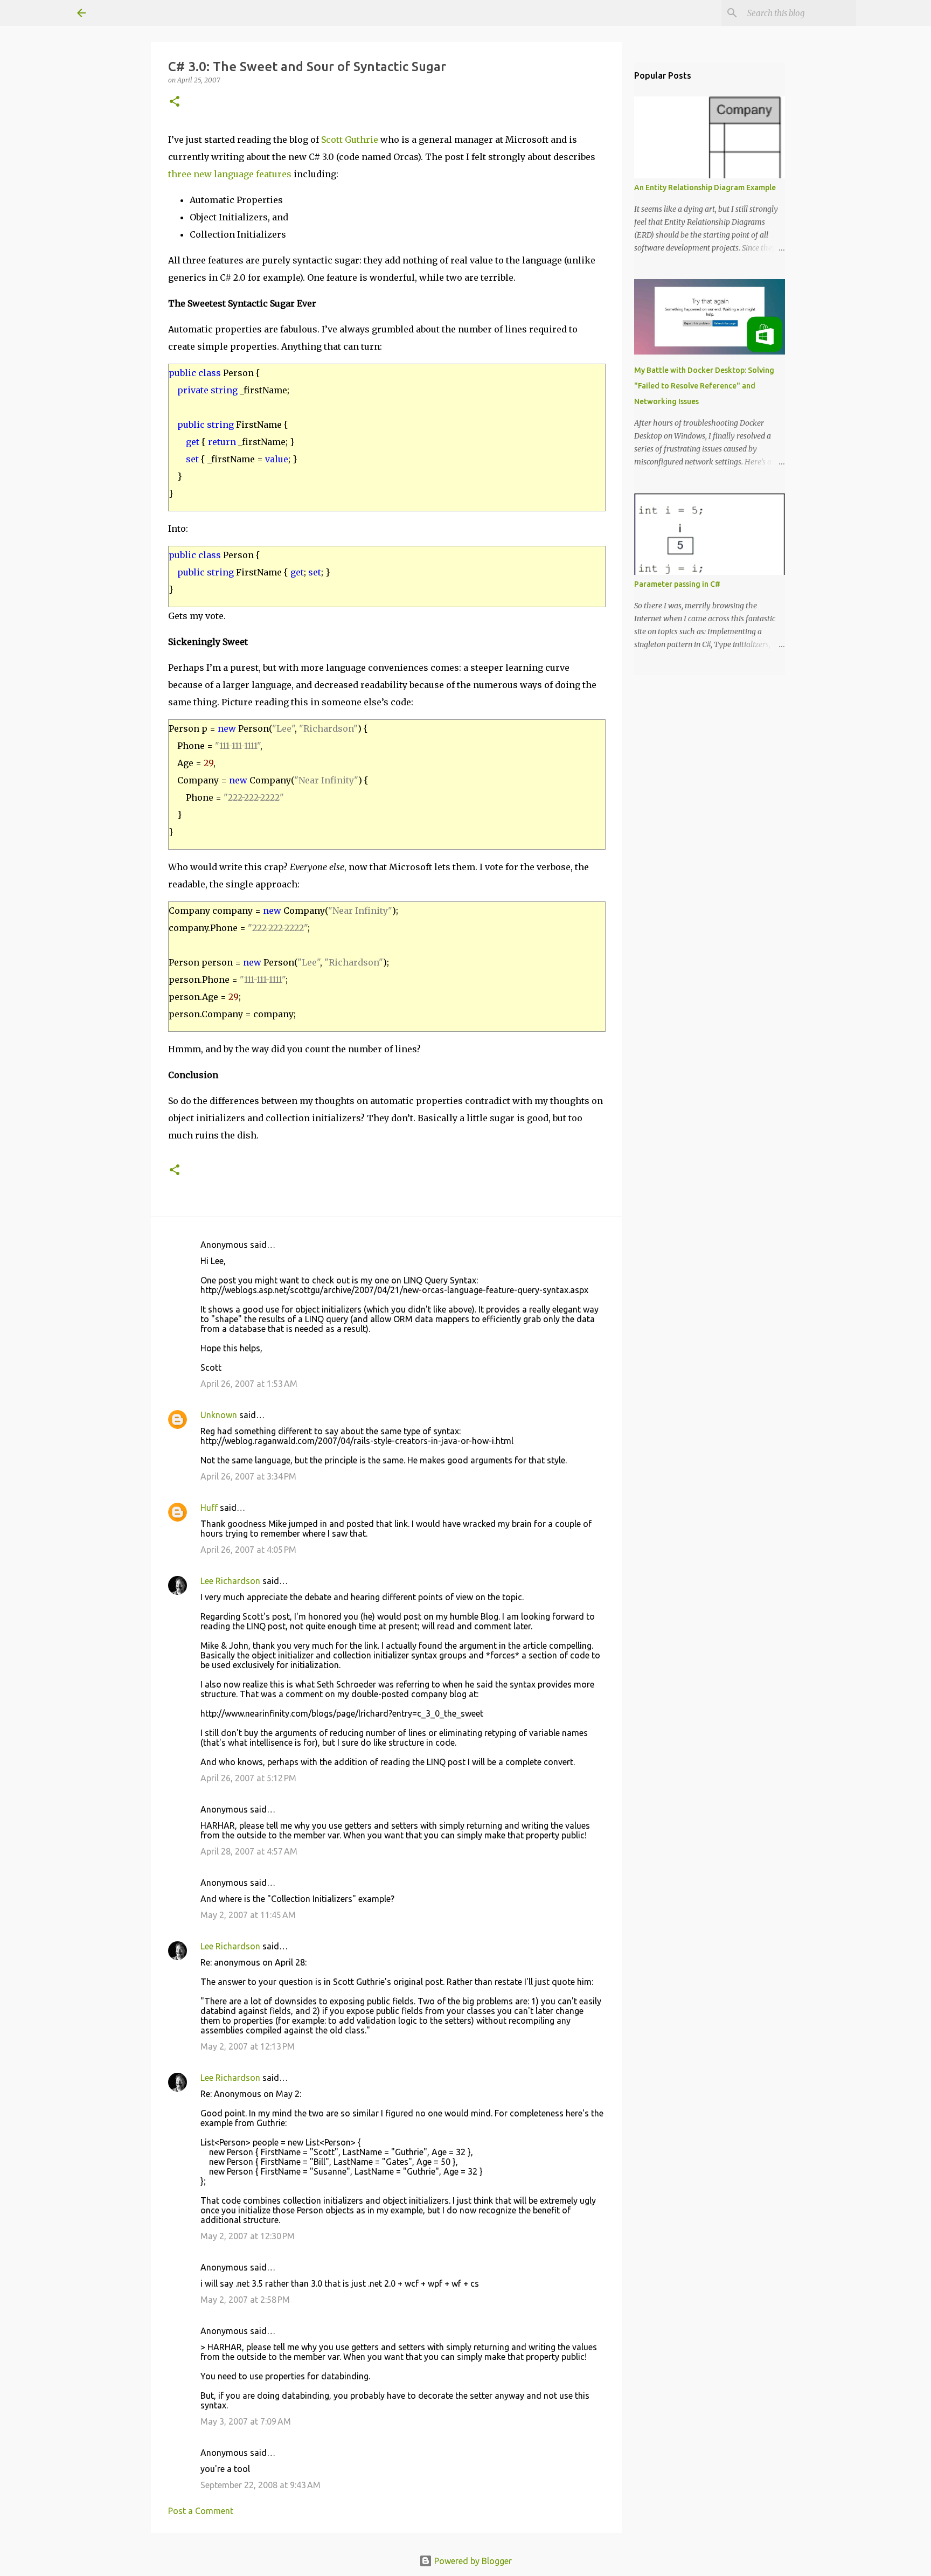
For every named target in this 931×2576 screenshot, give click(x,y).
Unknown (219, 1415)
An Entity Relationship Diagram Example (705, 188)
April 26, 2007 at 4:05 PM (248, 1550)
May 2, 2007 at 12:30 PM (248, 2236)
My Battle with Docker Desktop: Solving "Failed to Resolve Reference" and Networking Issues (704, 386)
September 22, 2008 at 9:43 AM (260, 2485)
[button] (175, 102)
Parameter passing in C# (677, 584)
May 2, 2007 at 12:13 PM (248, 2046)
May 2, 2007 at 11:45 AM (248, 1915)
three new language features (230, 174)
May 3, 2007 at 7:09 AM (246, 2421)
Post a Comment (201, 2511)
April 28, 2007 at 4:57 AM (249, 1851)
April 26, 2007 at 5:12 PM (248, 1778)
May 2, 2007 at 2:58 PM (245, 2300)
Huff (209, 1508)
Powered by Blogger (472, 2561)
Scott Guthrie (350, 140)
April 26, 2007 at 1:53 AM (249, 1384)
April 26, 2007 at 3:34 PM (248, 1476)
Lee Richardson (230, 1581)
